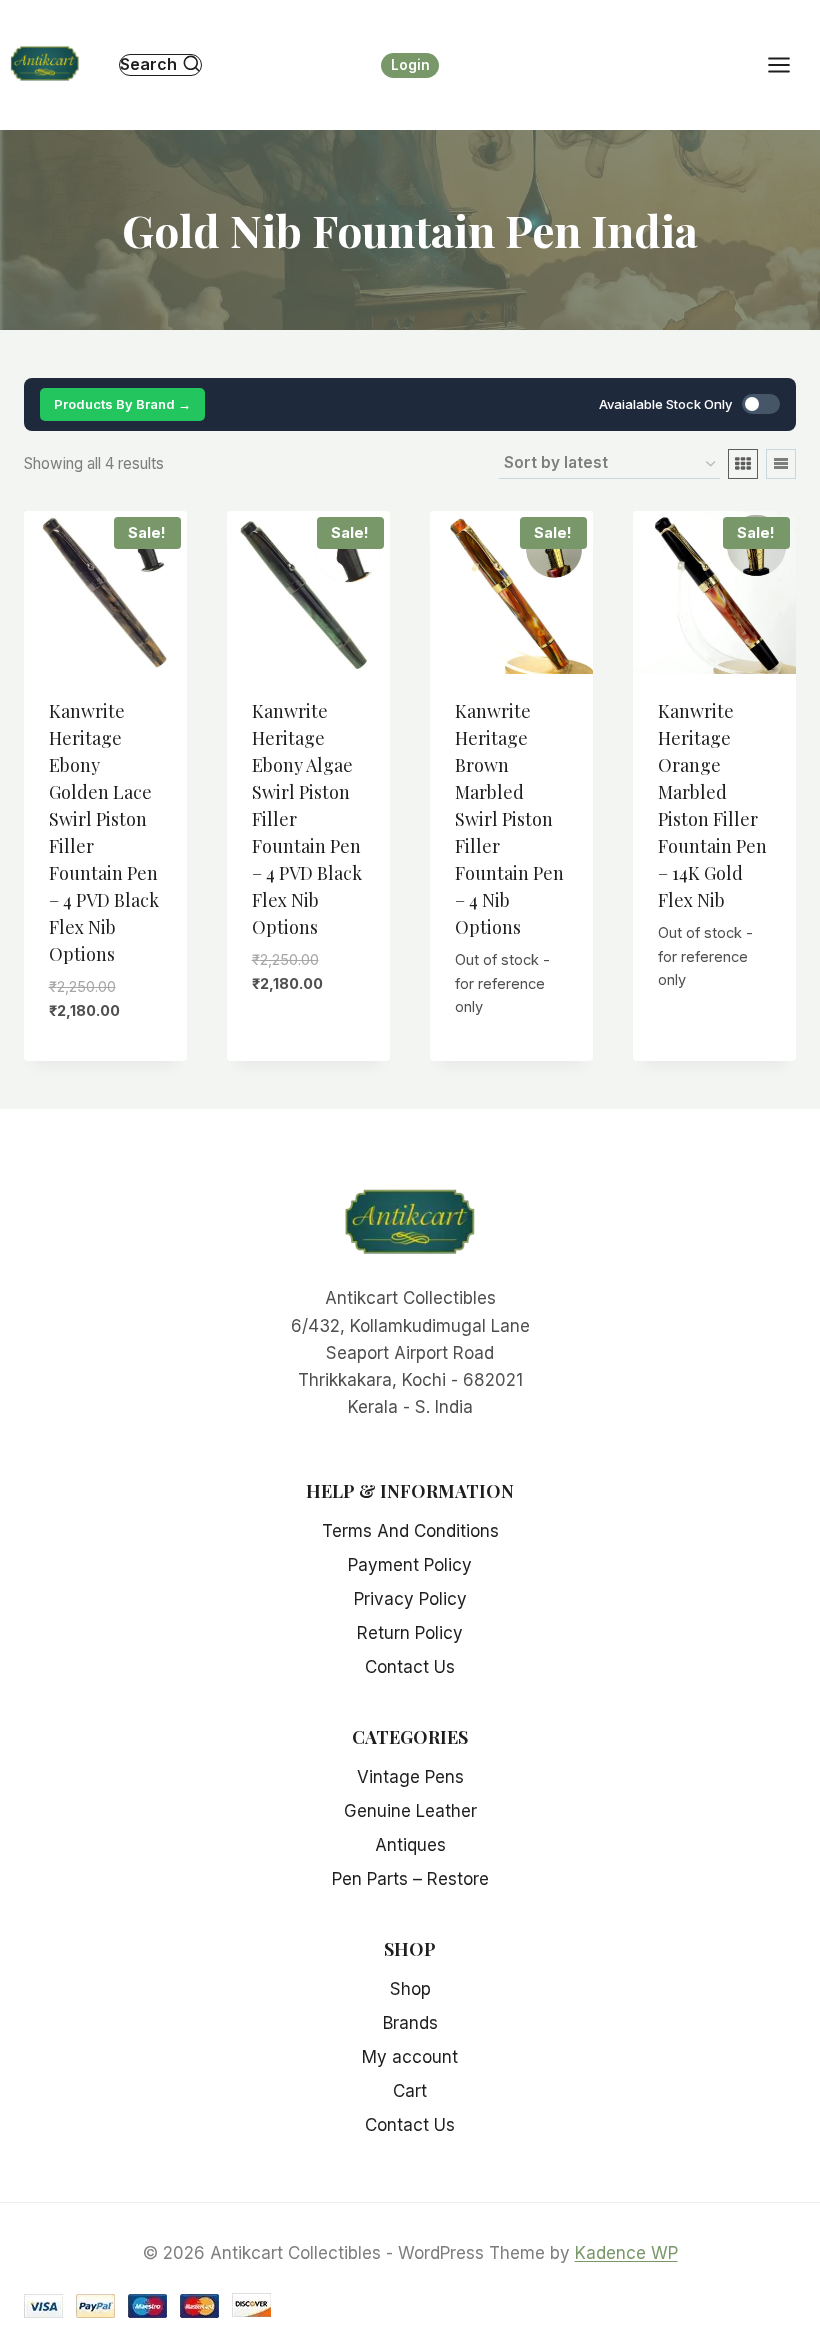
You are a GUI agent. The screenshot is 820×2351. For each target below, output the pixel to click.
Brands (410, 2023)
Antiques (410, 1845)
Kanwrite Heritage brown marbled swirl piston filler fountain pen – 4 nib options (509, 819)
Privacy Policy (410, 1599)
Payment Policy (410, 1565)
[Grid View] (743, 464)
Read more (715, 1005)
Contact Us (410, 1667)
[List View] (781, 464)
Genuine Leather (410, 1811)
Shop (410, 1989)
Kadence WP (626, 2253)
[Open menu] (789, 64)
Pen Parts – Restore (410, 1879)
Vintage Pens (410, 1777)
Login (410, 65)
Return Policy (410, 1633)
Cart (410, 2091)
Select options (117, 1036)
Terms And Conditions (410, 1531)
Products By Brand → (122, 404)
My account (410, 2057)
